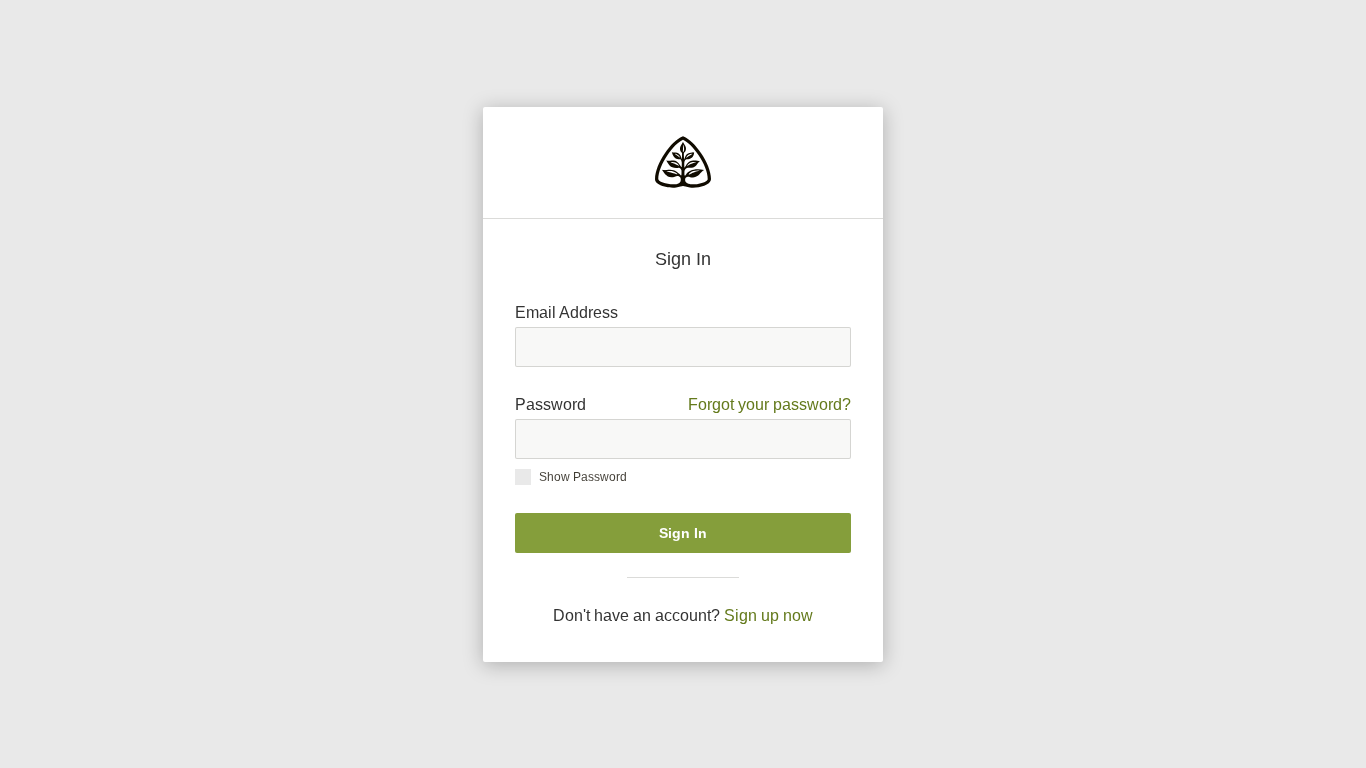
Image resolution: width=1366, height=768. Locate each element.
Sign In (683, 533)
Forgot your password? (769, 404)
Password (683, 404)
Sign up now (768, 615)
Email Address (566, 312)
